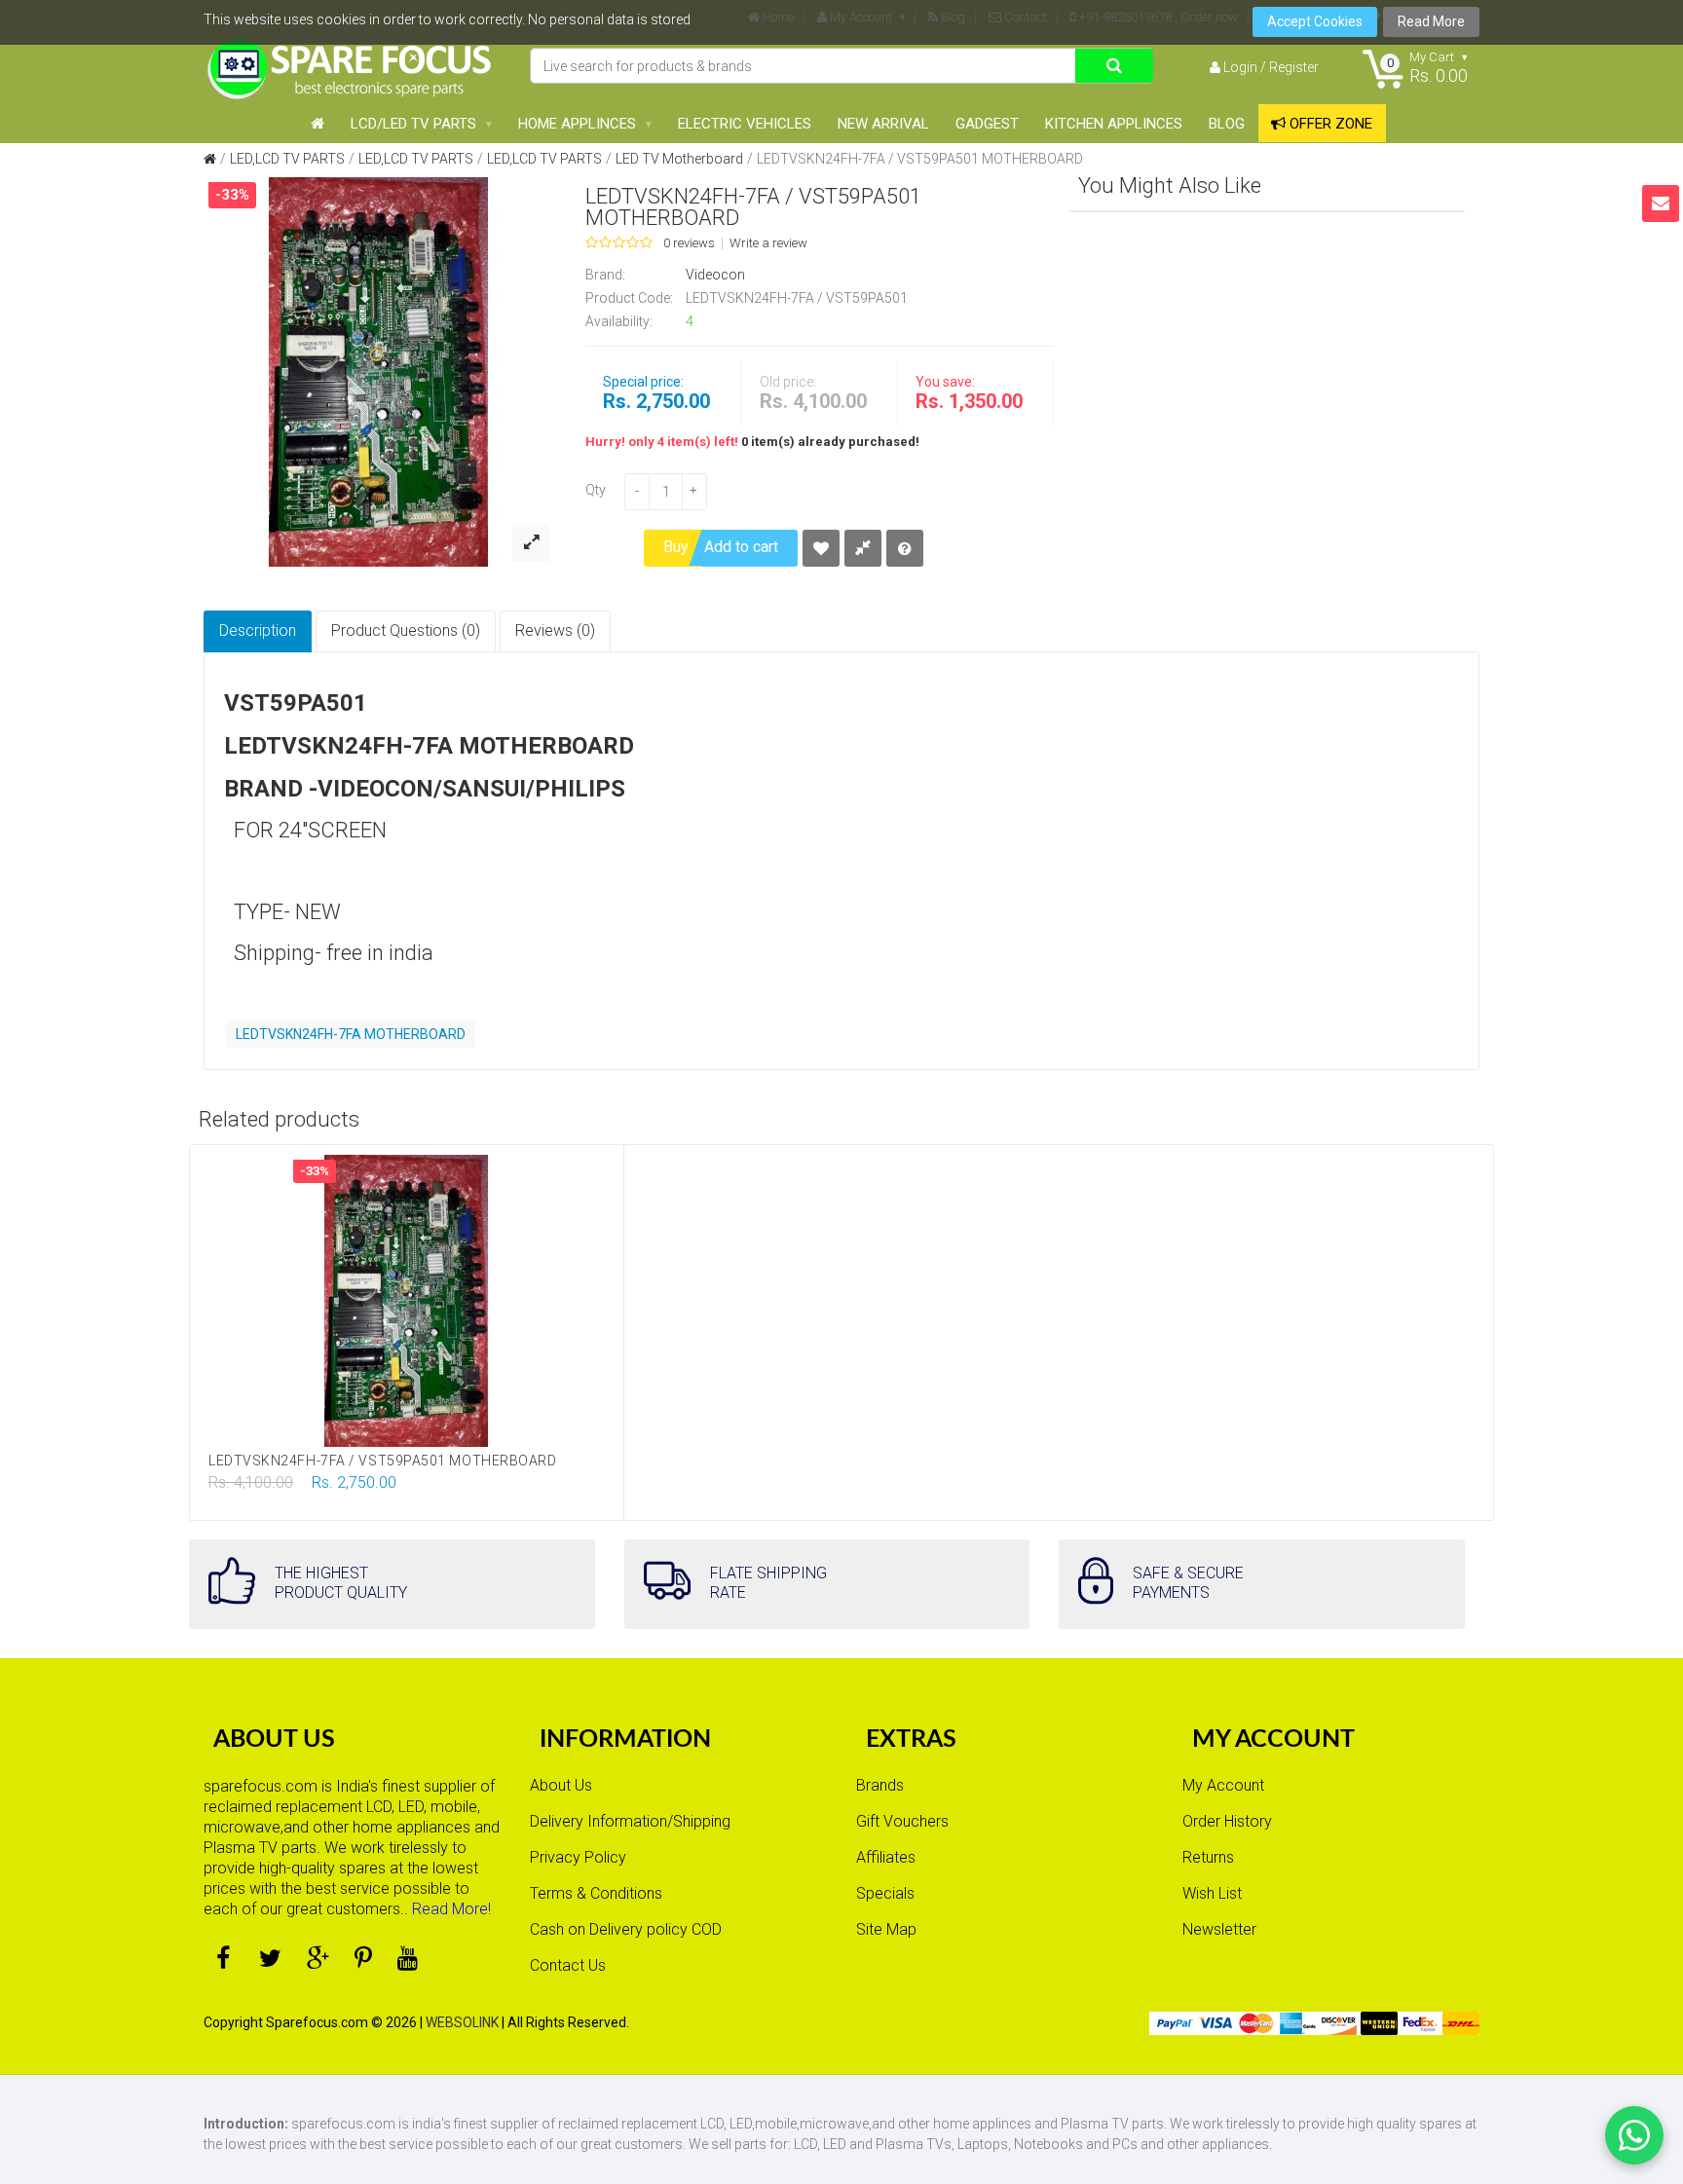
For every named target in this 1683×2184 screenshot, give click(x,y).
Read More (1431, 21)
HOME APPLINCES (577, 124)
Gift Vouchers (902, 1821)
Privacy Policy (578, 1857)
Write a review (768, 243)
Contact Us (568, 1965)
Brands (880, 1785)
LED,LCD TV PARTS (287, 159)
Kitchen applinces (1114, 124)
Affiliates (886, 1857)
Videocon (715, 275)
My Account (1223, 1785)
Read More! (451, 1909)
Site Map (886, 1929)
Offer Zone (1329, 124)
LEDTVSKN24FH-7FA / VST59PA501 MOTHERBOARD (920, 159)
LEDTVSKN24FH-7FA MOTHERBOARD (351, 1034)
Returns (1208, 1857)
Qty (596, 490)
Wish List (1212, 1893)
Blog (1227, 124)
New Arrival (883, 124)
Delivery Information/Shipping (630, 1821)
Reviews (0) (555, 630)
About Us (561, 1785)
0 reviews (689, 243)
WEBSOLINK (462, 2022)
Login (1240, 67)
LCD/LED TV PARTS (413, 124)
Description (258, 630)
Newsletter (1219, 1929)
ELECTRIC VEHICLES (745, 124)
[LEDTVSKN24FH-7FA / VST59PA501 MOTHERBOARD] (379, 371)
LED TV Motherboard (679, 159)
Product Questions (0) (406, 630)
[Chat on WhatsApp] (1634, 2135)
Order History (1227, 1821)
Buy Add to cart (721, 547)
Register (1294, 67)
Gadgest (987, 124)
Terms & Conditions (596, 1893)
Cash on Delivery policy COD (626, 1929)
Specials (885, 1893)
